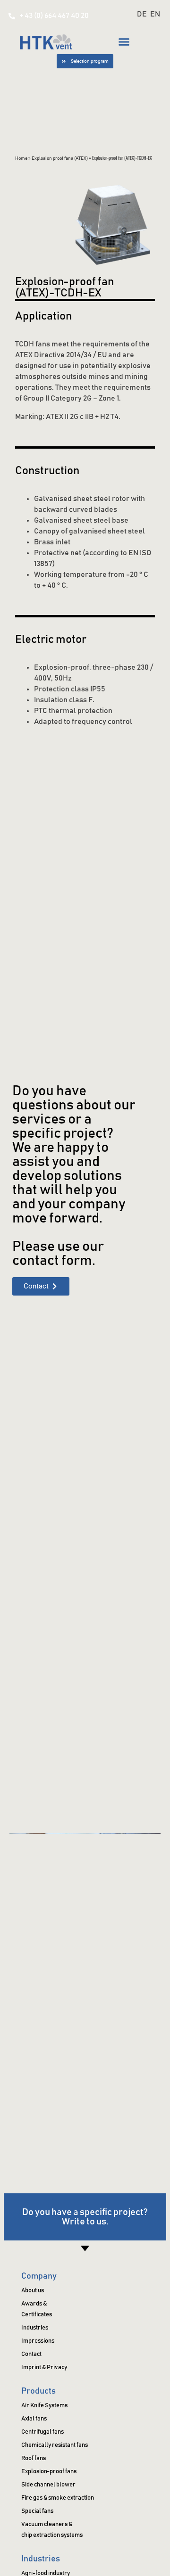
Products (38, 2391)
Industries (41, 2559)
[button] (124, 41)
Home (21, 158)
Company (39, 2276)
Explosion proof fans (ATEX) (60, 158)
